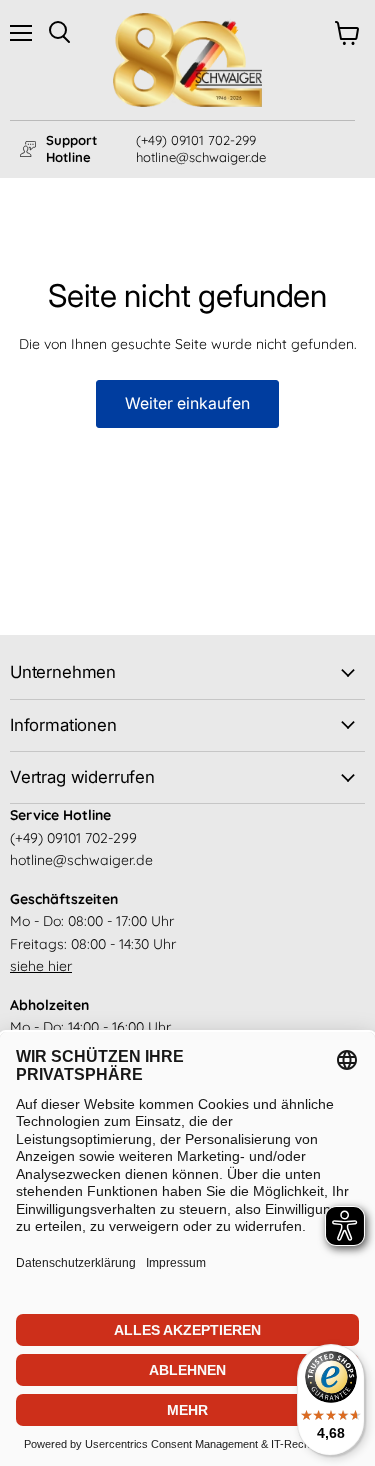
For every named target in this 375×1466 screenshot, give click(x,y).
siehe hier (41, 966)
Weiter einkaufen (187, 403)
